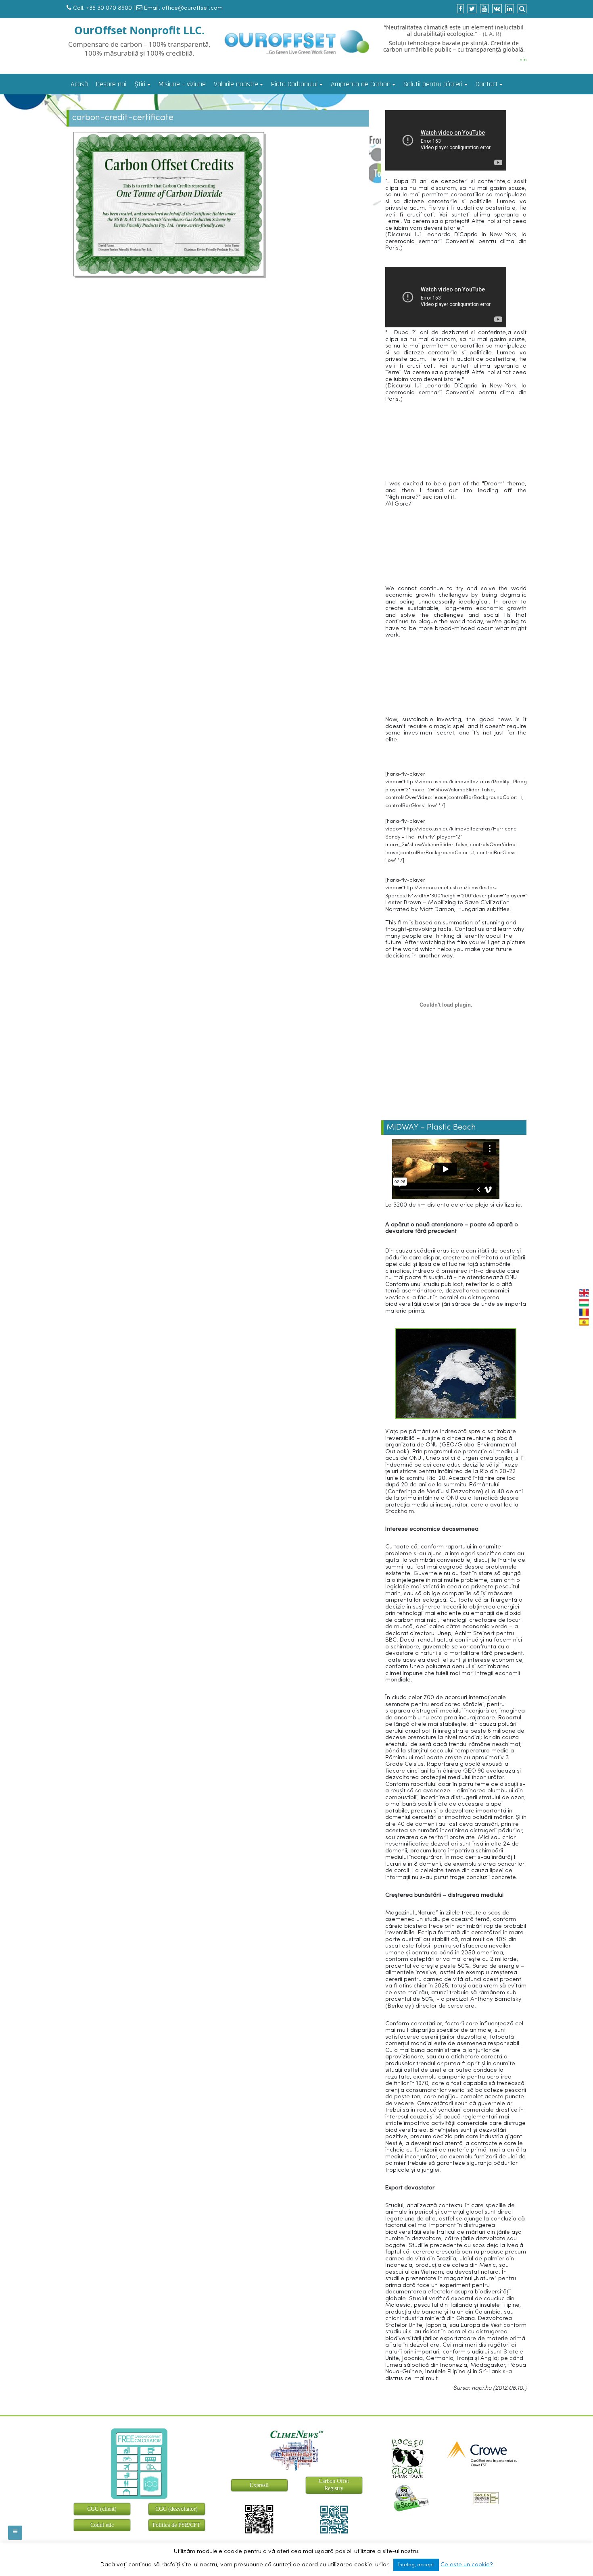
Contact (487, 84)
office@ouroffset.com (192, 8)
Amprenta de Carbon (361, 84)
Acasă (79, 84)
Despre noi (111, 84)
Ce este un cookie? (467, 2565)
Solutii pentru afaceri (433, 84)
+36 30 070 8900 (109, 8)
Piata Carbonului (294, 84)
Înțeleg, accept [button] (416, 2565)
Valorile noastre (236, 84)
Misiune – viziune (182, 84)
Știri (140, 84)
